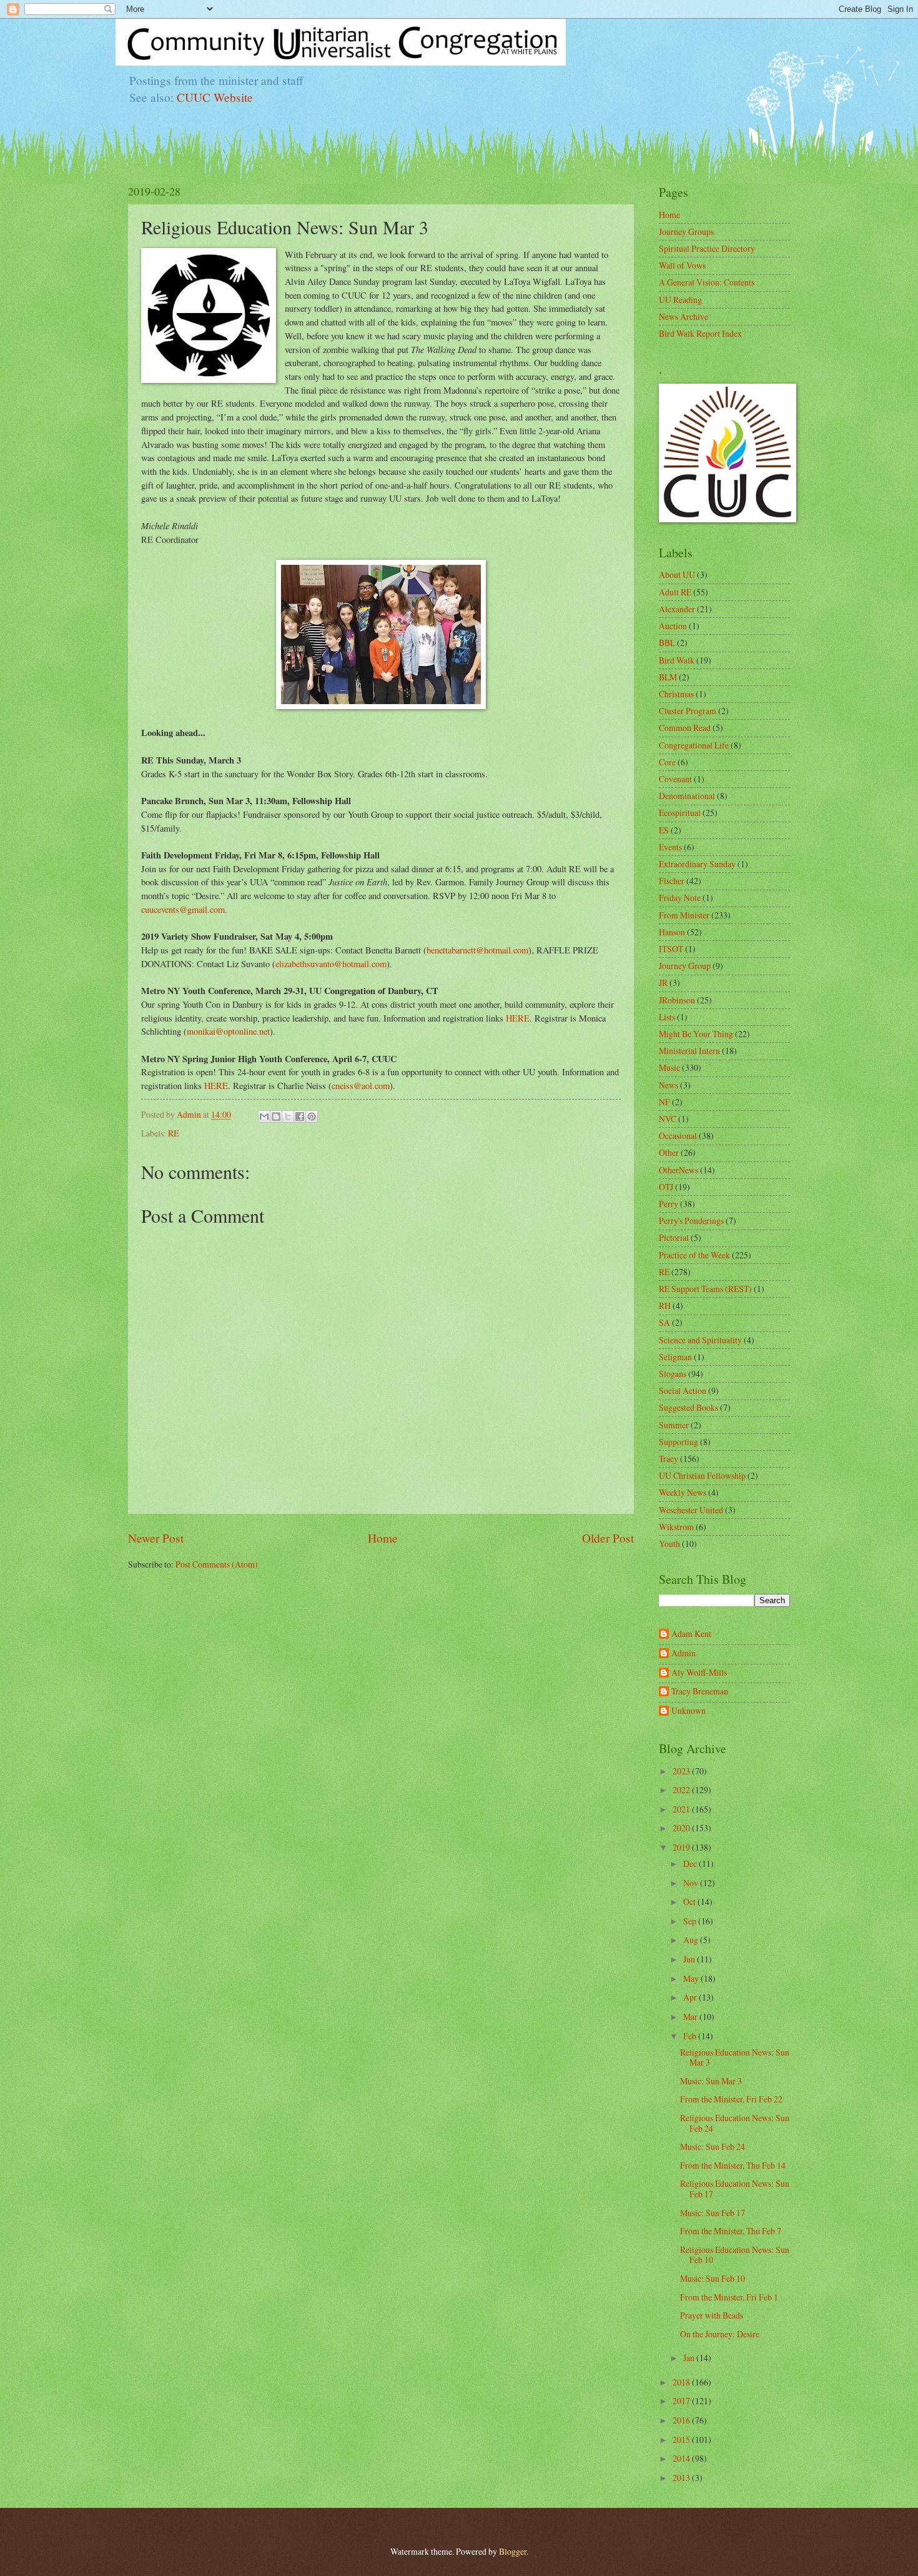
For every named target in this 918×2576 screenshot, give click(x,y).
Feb (691, 2036)
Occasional (678, 1136)
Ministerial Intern (689, 1051)
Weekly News (683, 1492)
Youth (669, 1544)
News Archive (684, 316)
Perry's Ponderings (691, 1221)
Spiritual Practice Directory (707, 248)
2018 (682, 2382)
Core (667, 762)
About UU (677, 574)
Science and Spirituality (700, 1340)
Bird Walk (677, 660)
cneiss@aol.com (361, 1086)
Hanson (672, 932)
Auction (673, 626)
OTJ (666, 1187)
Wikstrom (676, 1527)
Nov (692, 1883)
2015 (682, 2439)
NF (664, 1102)
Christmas (676, 694)
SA (664, 1322)
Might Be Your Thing (696, 1034)
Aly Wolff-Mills (699, 1673)
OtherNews (679, 1170)
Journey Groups (686, 231)
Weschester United (691, 1510)
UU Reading (680, 300)
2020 (682, 1828)
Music (669, 1067)
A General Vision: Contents (707, 282)
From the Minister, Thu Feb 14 (733, 2165)
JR (663, 982)
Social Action (683, 1390)
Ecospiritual (680, 813)
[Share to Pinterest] (312, 1116)
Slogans (673, 1374)
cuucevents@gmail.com (183, 909)
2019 (682, 1847)
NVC (668, 1119)
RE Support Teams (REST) (705, 1289)
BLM (668, 677)
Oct (690, 1902)
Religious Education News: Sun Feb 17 (735, 2189)
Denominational (687, 796)
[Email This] (264, 1116)
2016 (682, 2420)
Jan (690, 2358)
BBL (667, 643)
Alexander (677, 609)
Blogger (513, 2551)
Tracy (669, 1459)
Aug (692, 1940)
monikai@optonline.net (228, 1031)
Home (383, 1538)
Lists (667, 1017)
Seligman (675, 1357)
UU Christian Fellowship (702, 1475)
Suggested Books (688, 1407)
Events (670, 847)
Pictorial (674, 1237)
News (669, 1085)
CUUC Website (215, 97)
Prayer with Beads (712, 2315)
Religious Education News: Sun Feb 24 (735, 2123)
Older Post (608, 1538)
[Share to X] (288, 1116)
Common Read (685, 728)
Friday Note (680, 898)
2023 (682, 1771)
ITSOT (671, 949)
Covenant (675, 779)
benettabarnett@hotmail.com (477, 950)
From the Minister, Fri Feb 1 (729, 2297)
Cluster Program (688, 711)
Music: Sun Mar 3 (711, 2081)
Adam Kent (691, 1634)
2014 (682, 2458)
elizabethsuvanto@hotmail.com (331, 964)
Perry (669, 1204)
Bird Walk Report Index (700, 333)
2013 (682, 2478)
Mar (691, 2017)
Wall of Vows (682, 265)
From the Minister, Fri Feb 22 (731, 2099)
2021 (682, 1809)
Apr (691, 1997)
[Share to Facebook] (300, 1116)
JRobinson (677, 1000)
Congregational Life (694, 745)
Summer (674, 1425)
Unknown (688, 1711)
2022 (682, 1790)
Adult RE (675, 592)
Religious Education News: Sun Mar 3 (735, 2057)
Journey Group (685, 966)
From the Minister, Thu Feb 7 (731, 2231)
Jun (690, 1959)
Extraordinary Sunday (697, 864)
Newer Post (156, 1538)
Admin (684, 1654)
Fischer (672, 881)
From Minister (684, 915)
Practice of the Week (694, 1255)
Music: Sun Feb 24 (713, 2146)
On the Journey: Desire (720, 2334)
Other (669, 1152)
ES (664, 830)
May (692, 1978)
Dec (691, 1863)
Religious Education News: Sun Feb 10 (735, 2255)
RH (665, 1305)
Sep (691, 1921)
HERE (518, 1018)
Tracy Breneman (700, 1692)
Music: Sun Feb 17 (713, 2213)
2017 (682, 2401)
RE (173, 1133)
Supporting (679, 1442)
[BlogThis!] (276, 1116)
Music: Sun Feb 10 (713, 2278)
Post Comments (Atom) (217, 1564)
